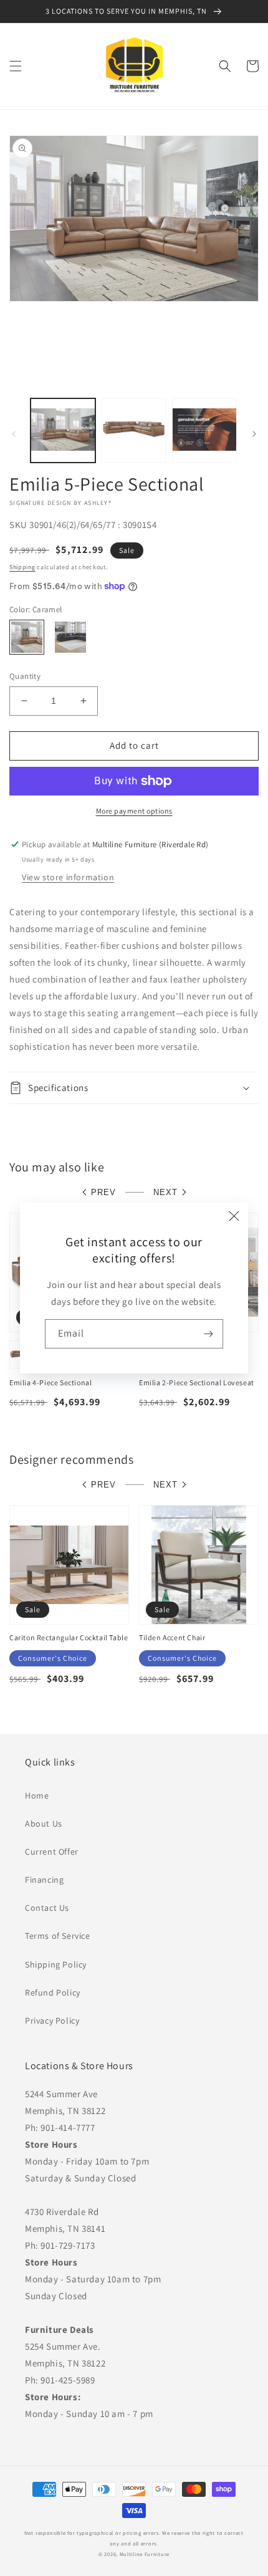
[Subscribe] (209, 1334)
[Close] (234, 1216)
